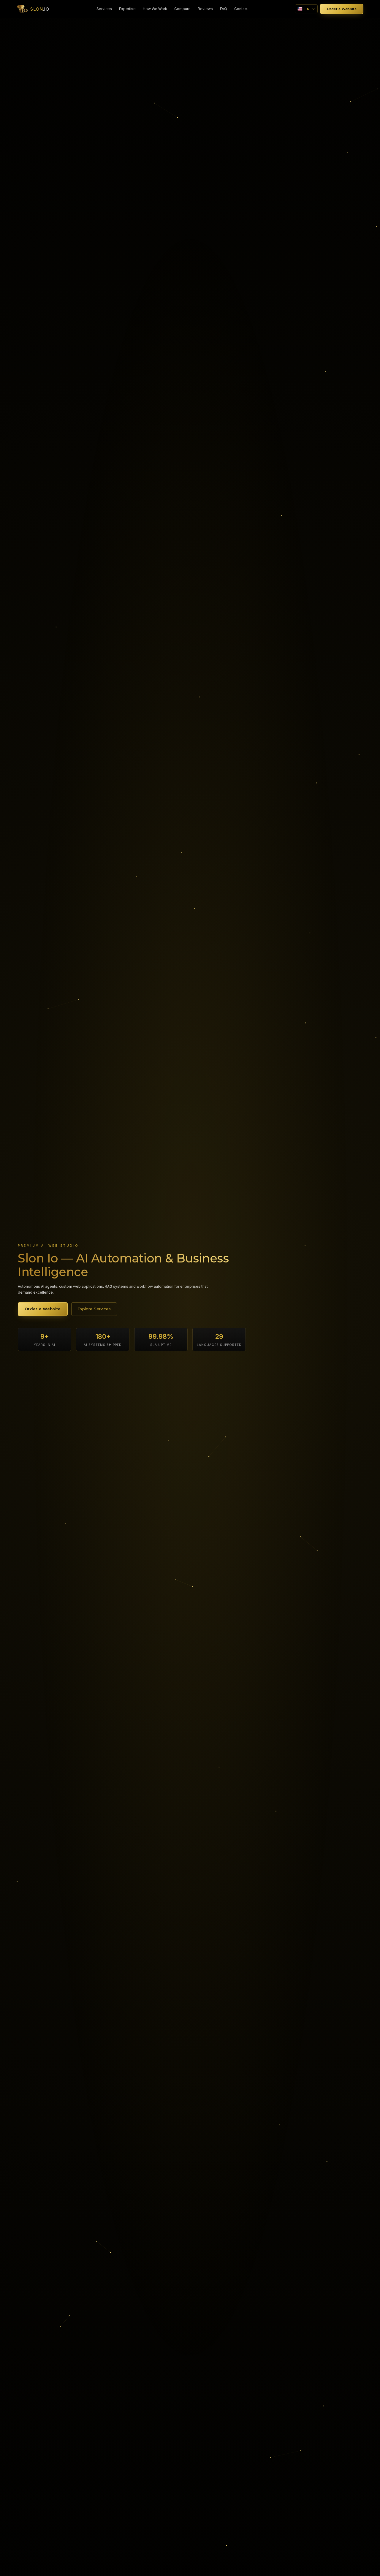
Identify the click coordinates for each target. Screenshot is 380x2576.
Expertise (127, 9)
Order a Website (342, 9)
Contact (241, 9)
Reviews (205, 9)
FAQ (224, 9)
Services (104, 9)
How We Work (155, 9)
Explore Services (94, 1309)
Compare (182, 9)
